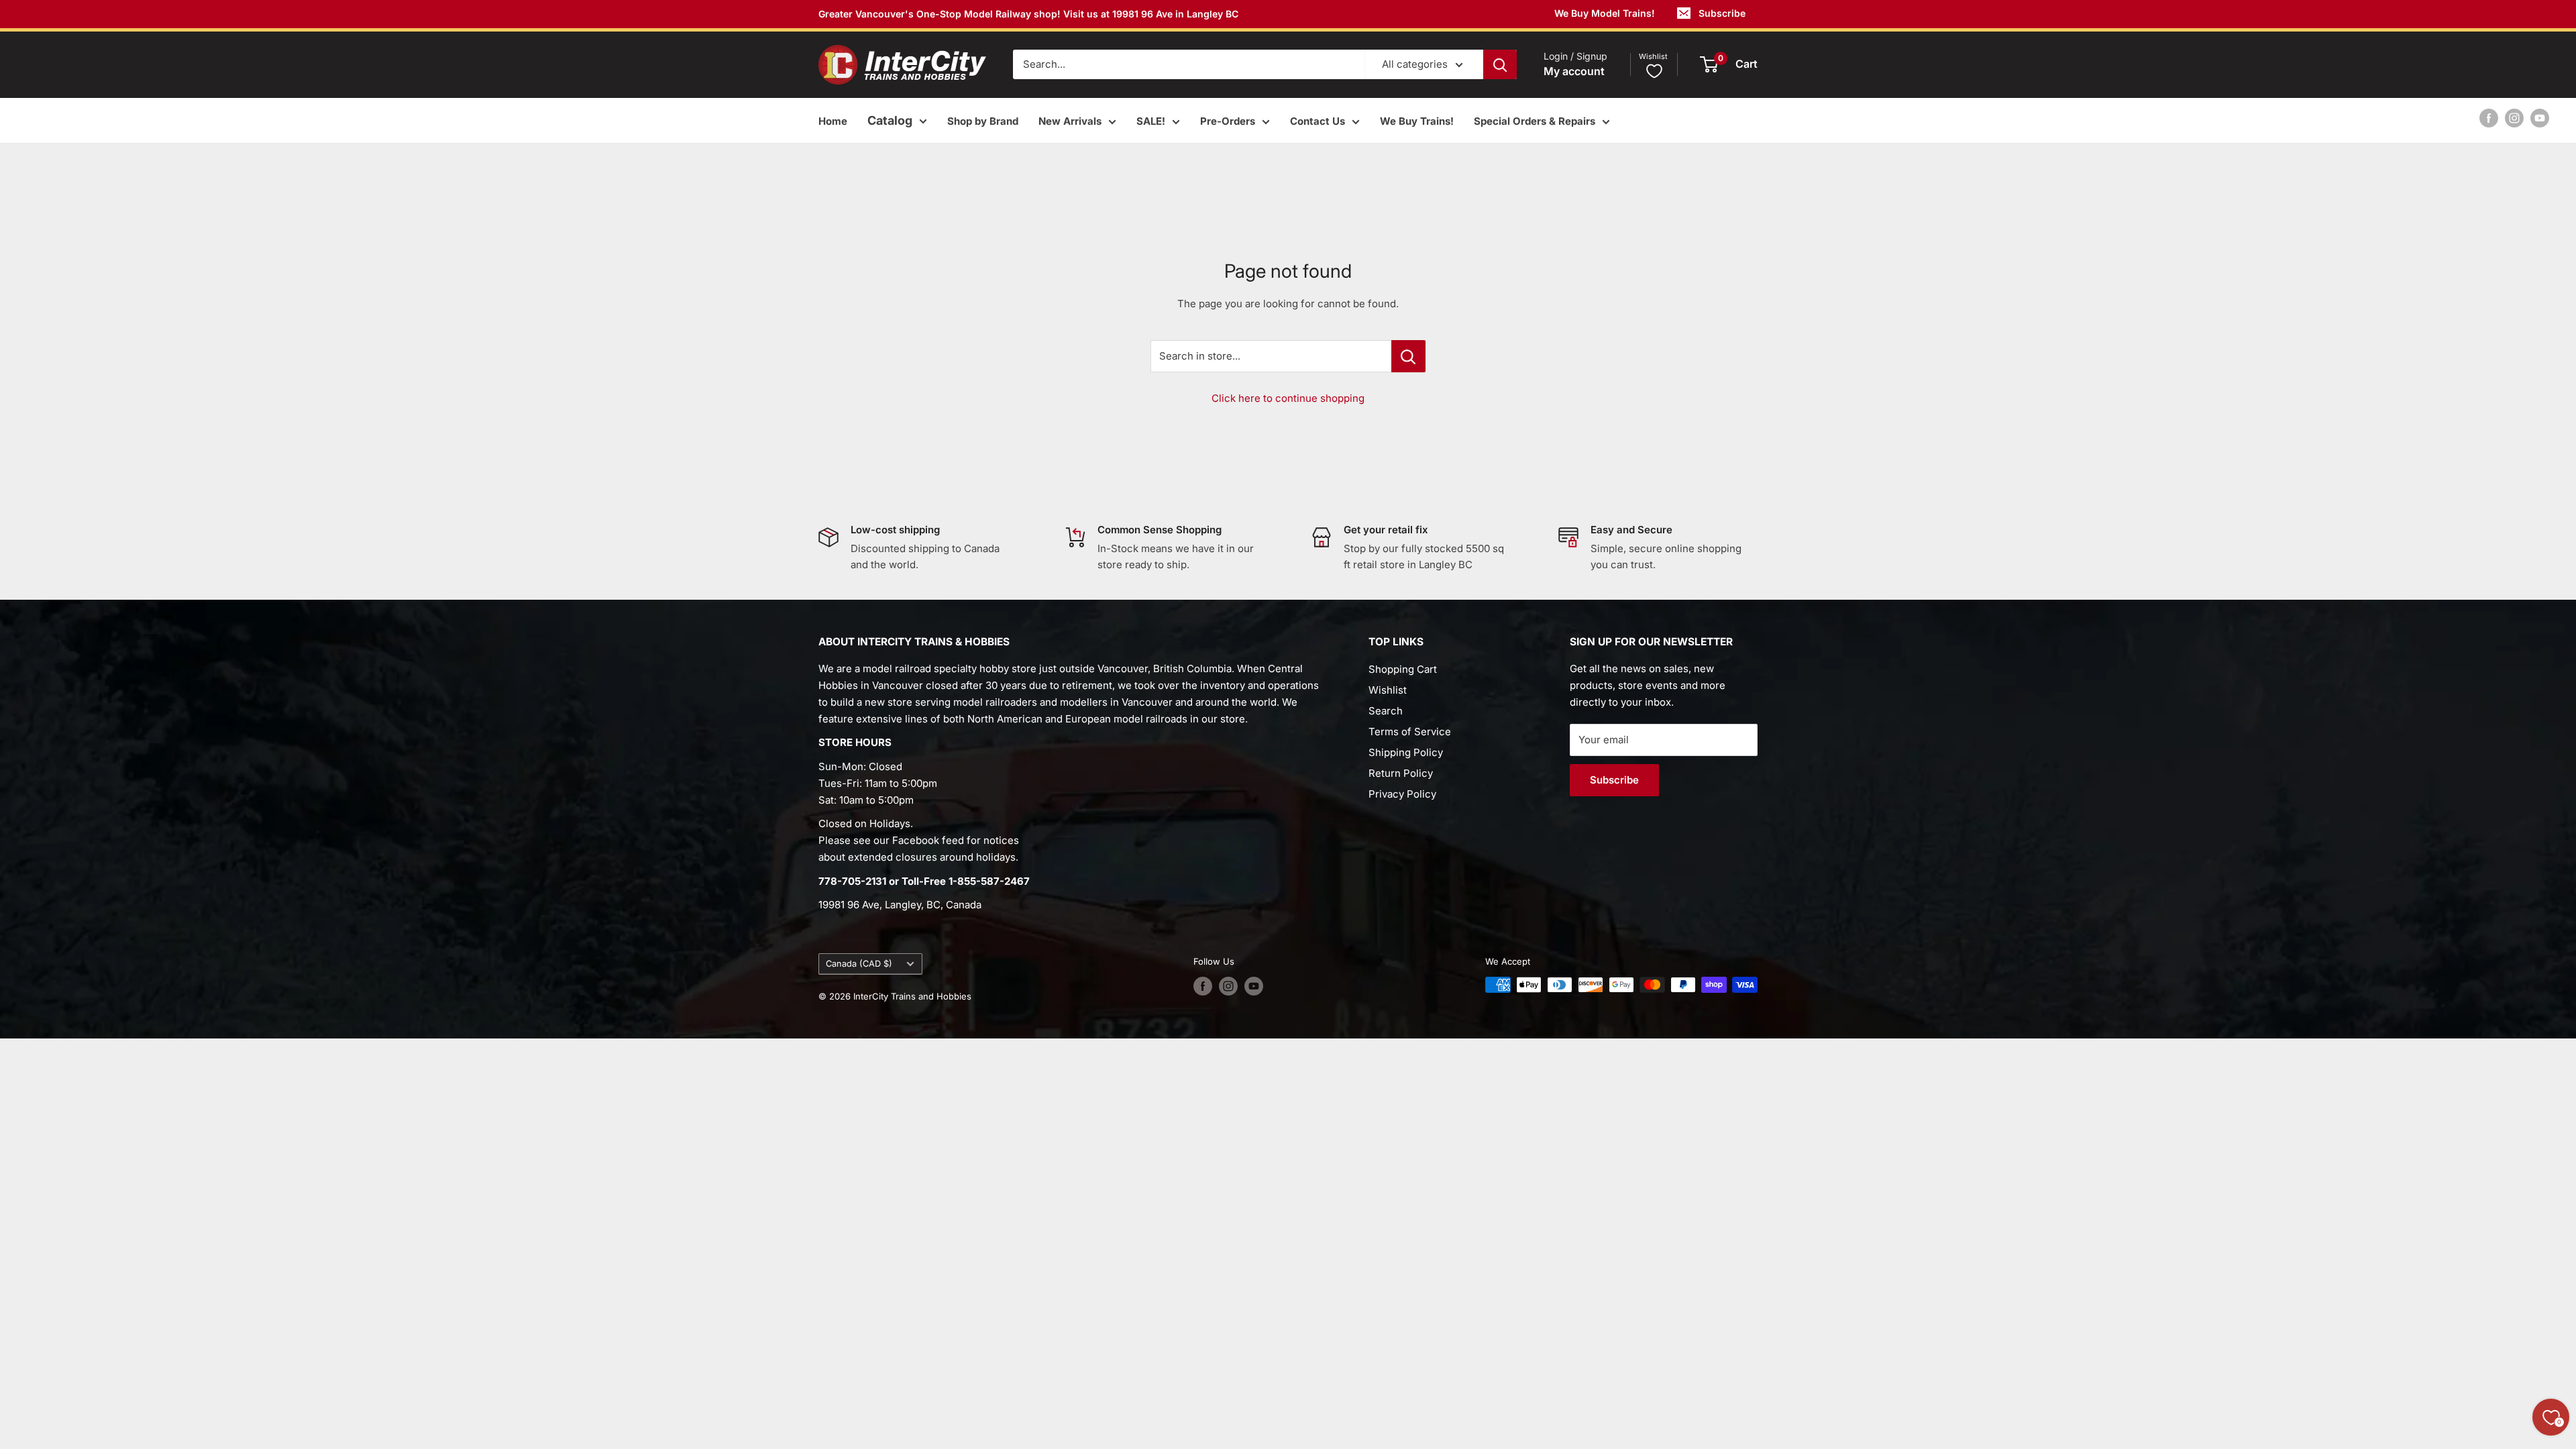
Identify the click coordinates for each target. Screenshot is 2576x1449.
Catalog (890, 120)
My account (1574, 71)
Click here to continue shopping (1288, 398)
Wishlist (1388, 690)
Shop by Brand (983, 121)
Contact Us (1318, 121)
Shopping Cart (1403, 669)
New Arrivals (1070, 121)
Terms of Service (1410, 732)
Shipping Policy (1406, 752)
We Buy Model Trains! (1605, 13)
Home (833, 121)
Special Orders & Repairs (1535, 121)
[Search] (1500, 64)
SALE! (1151, 121)
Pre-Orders (1228, 121)
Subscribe (1722, 13)
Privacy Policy (1402, 794)
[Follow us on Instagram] (2514, 118)
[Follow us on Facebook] (2489, 118)
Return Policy (1401, 773)
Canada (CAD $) (859, 964)
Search (1386, 711)
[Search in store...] (1408, 356)
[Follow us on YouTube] (2540, 118)
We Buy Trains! (1417, 121)
